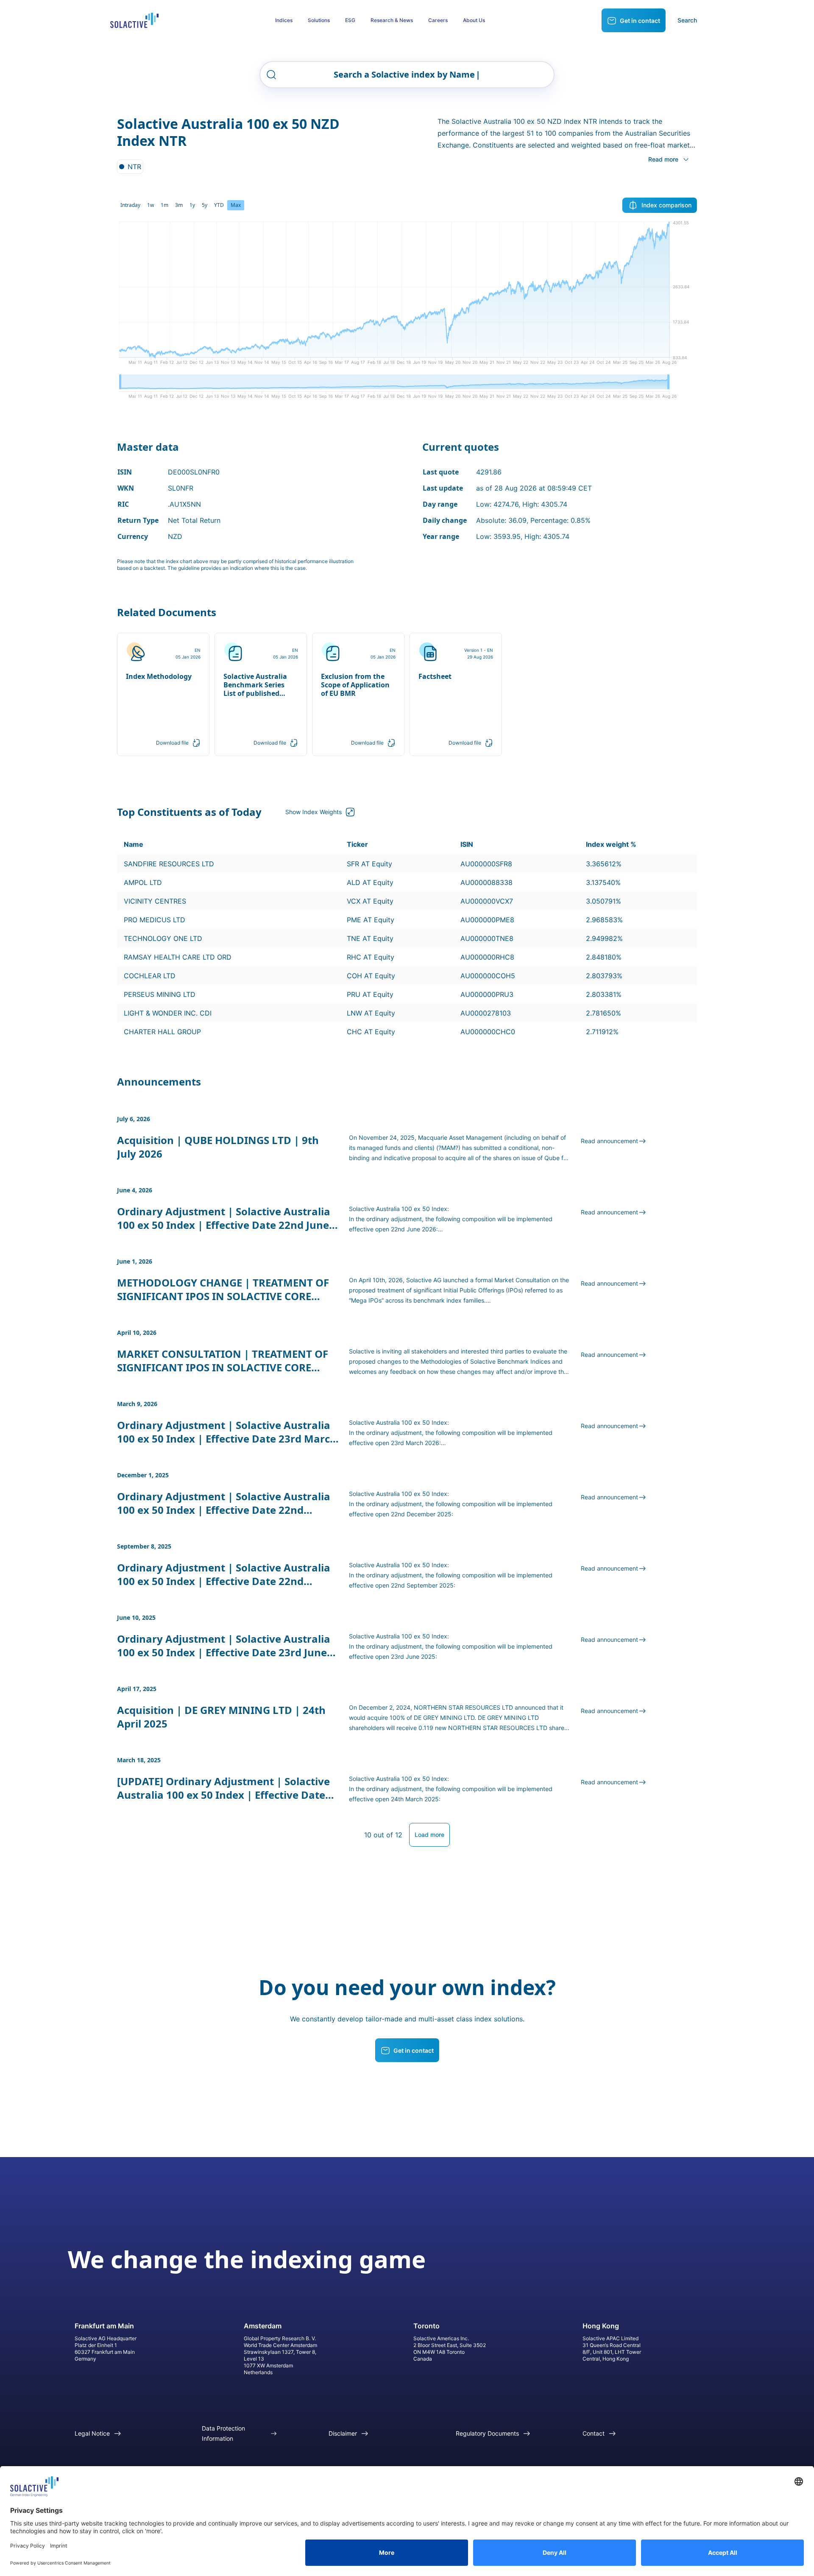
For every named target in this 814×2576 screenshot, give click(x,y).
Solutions (319, 20)
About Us (474, 20)
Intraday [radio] (130, 205)
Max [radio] (236, 205)
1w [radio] (151, 205)
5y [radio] (205, 205)
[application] (407, 296)
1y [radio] (192, 205)
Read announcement (609, 1141)
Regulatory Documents (487, 2433)
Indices (284, 20)
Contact (594, 2433)
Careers (438, 20)
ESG (350, 20)
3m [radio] (179, 205)
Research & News (392, 20)
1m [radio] (164, 205)
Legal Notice (92, 2433)
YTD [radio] (219, 205)
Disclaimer (343, 2433)
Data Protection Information (223, 2433)
